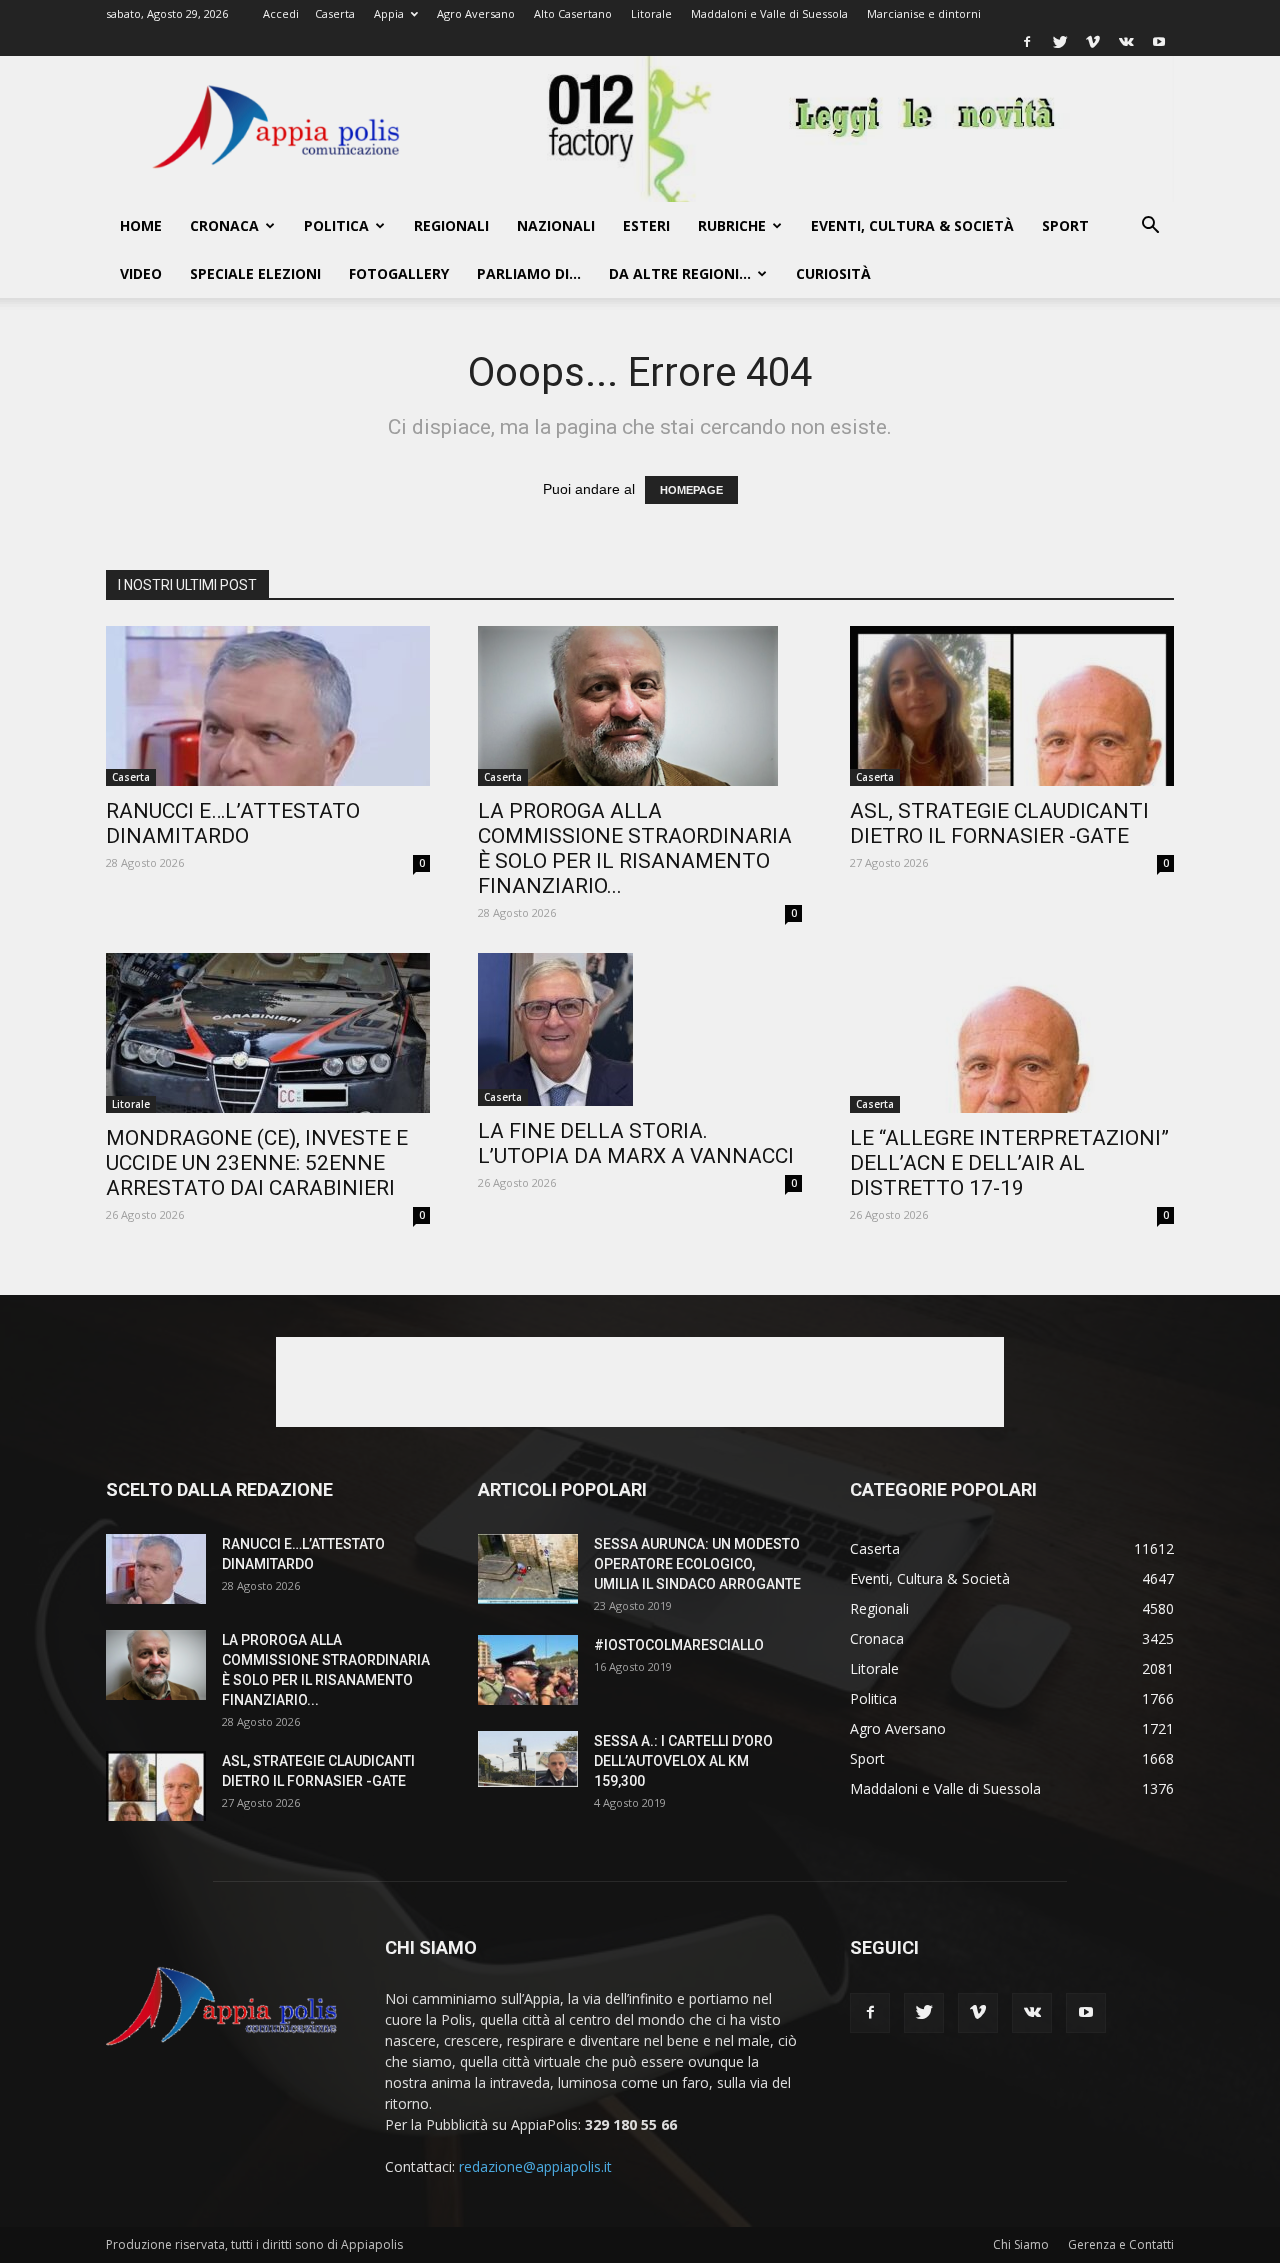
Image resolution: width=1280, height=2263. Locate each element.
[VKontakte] (1126, 42)
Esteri (646, 225)
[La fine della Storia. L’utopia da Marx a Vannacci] (640, 1029)
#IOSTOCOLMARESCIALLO (679, 1645)
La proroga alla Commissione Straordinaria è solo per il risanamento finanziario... (635, 848)
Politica (336, 225)
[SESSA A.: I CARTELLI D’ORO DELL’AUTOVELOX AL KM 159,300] (528, 1759)
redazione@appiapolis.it (535, 2166)
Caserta (335, 13)
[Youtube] (1159, 42)
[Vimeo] (1093, 42)
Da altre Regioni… (680, 273)
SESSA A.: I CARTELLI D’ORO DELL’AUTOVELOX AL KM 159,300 (683, 1761)
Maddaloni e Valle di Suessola (769, 13)
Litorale (651, 13)
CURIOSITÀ (833, 273)
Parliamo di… (529, 273)
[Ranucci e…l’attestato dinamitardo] (268, 706)
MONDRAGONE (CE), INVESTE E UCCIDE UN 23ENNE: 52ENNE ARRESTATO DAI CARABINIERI (257, 1163)
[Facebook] (1027, 42)
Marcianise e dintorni (924, 13)
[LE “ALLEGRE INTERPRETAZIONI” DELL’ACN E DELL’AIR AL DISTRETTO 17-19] (1012, 1033)
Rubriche (732, 225)
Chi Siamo (1021, 2244)
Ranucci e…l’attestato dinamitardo (233, 823)
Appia (389, 13)
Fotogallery (399, 273)
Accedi (281, 13)
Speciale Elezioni (255, 273)
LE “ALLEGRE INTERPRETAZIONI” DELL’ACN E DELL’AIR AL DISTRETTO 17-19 (1009, 1163)
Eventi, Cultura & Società (912, 225)
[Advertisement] (640, 1382)
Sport (1065, 225)
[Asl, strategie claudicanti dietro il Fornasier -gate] (1012, 706)
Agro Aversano (476, 13)
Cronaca (224, 225)
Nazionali (556, 225)
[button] (1150, 227)
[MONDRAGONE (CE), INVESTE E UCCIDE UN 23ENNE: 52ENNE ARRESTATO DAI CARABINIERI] (268, 1033)
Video (141, 273)
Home (141, 225)
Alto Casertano (573, 13)
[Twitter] (1060, 42)
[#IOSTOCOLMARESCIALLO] (528, 1670)
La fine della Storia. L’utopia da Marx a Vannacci (636, 1143)
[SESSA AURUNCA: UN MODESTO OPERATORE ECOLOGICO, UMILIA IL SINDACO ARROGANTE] (528, 1569)
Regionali (451, 225)
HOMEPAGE (691, 490)
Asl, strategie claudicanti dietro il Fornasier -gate (999, 823)
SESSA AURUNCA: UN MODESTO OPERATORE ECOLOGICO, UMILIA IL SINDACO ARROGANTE (697, 1564)
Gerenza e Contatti (1121, 2244)
